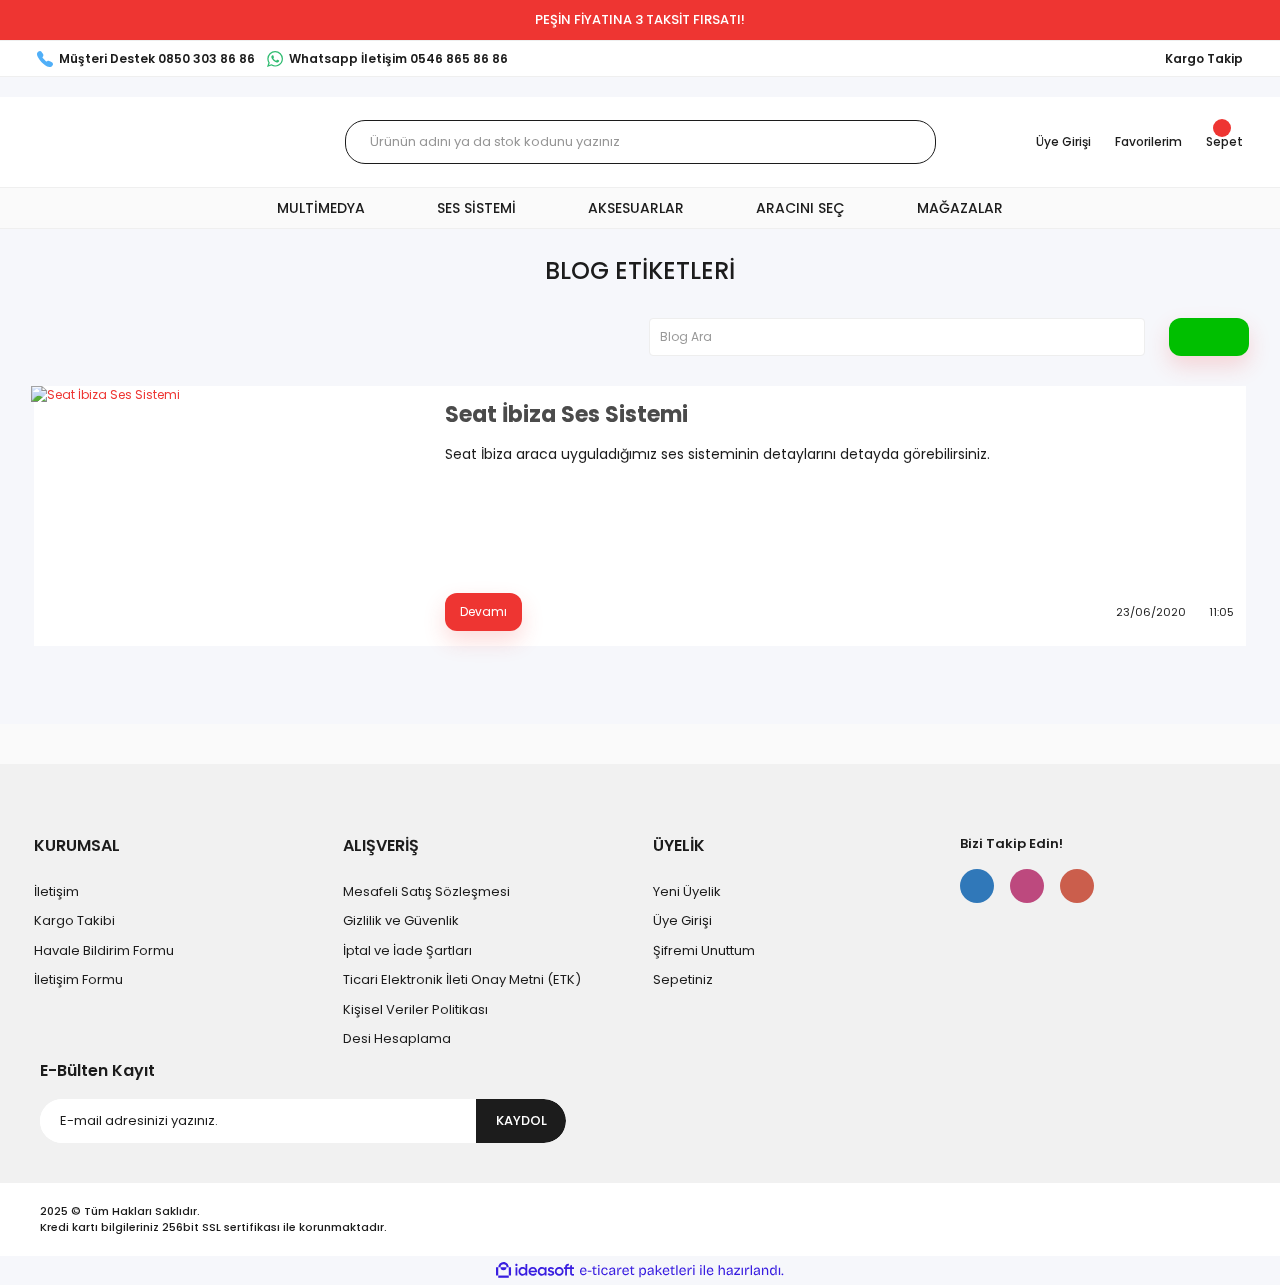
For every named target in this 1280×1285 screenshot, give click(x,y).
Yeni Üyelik (687, 891)
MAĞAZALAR (960, 208)
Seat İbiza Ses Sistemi (566, 415)
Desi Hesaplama (397, 1038)
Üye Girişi (682, 920)
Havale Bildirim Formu (104, 950)
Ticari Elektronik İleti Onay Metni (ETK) (462, 979)
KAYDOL (521, 1120)
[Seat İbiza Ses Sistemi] (226, 516)
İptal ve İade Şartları (407, 950)
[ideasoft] (535, 1270)
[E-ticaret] (637, 1271)
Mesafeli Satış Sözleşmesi (426, 891)
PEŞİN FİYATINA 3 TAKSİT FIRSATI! (640, 19)
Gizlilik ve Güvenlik (401, 920)
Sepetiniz (683, 979)
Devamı (483, 611)
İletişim (56, 891)
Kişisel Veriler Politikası (415, 1009)
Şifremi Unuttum (704, 950)
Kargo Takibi (74, 920)
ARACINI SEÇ (800, 208)
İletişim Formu (78, 979)
